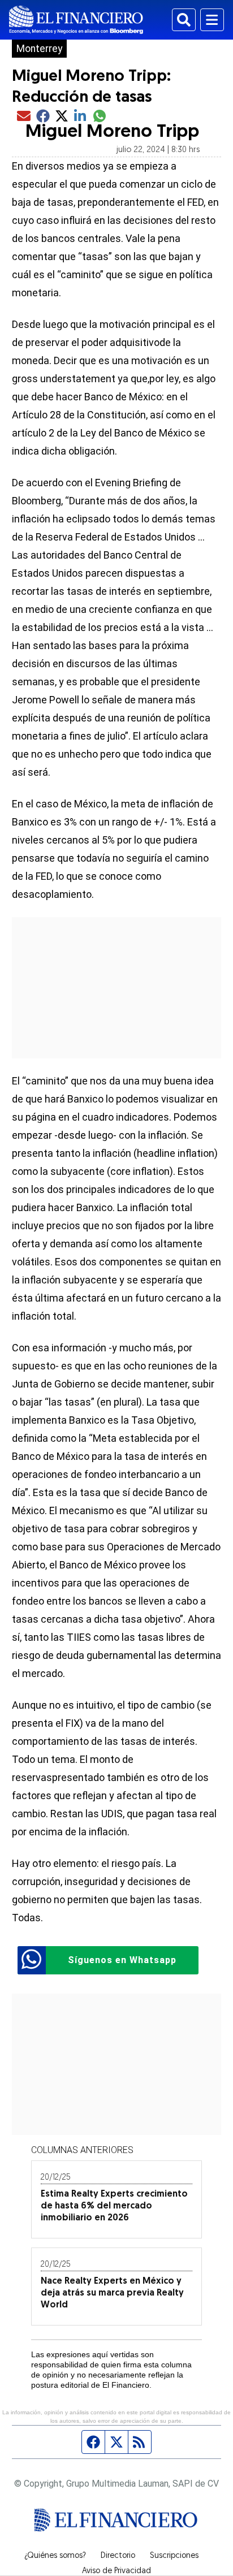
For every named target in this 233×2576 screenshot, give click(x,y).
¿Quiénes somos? (55, 2556)
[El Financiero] (76, 20)
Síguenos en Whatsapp (122, 1960)
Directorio (118, 2556)
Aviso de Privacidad (116, 2571)
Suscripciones (174, 2556)
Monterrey (39, 49)
